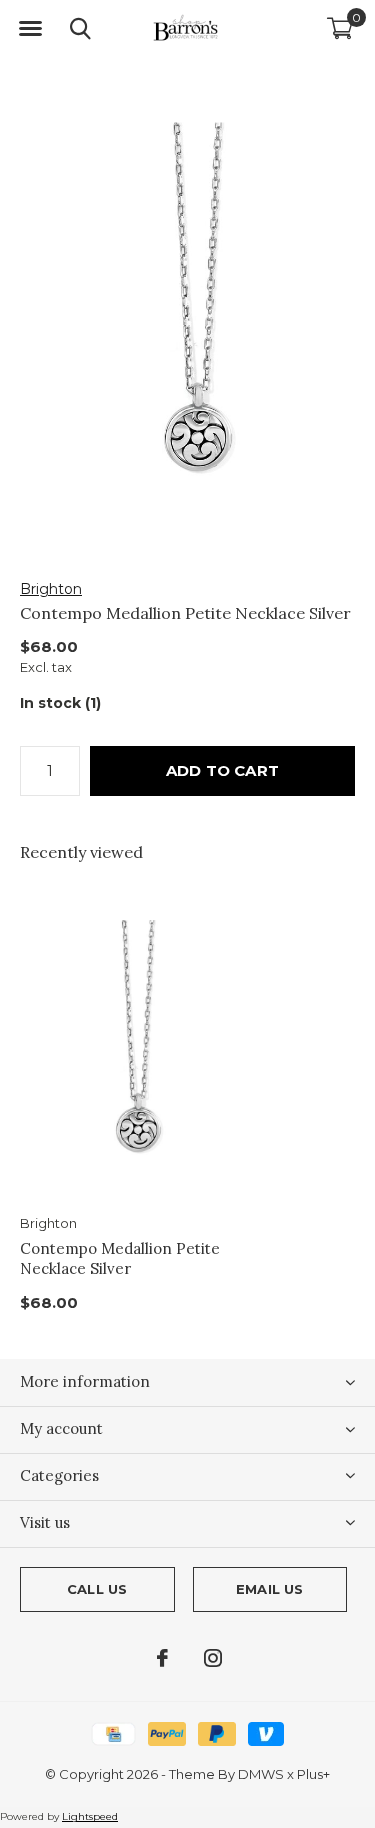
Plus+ (313, 1774)
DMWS (261, 1774)
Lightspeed (90, 1816)
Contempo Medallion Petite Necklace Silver (120, 1259)
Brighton (51, 589)
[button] (30, 29)
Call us (97, 1589)
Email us (269, 1589)
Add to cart (222, 770)
